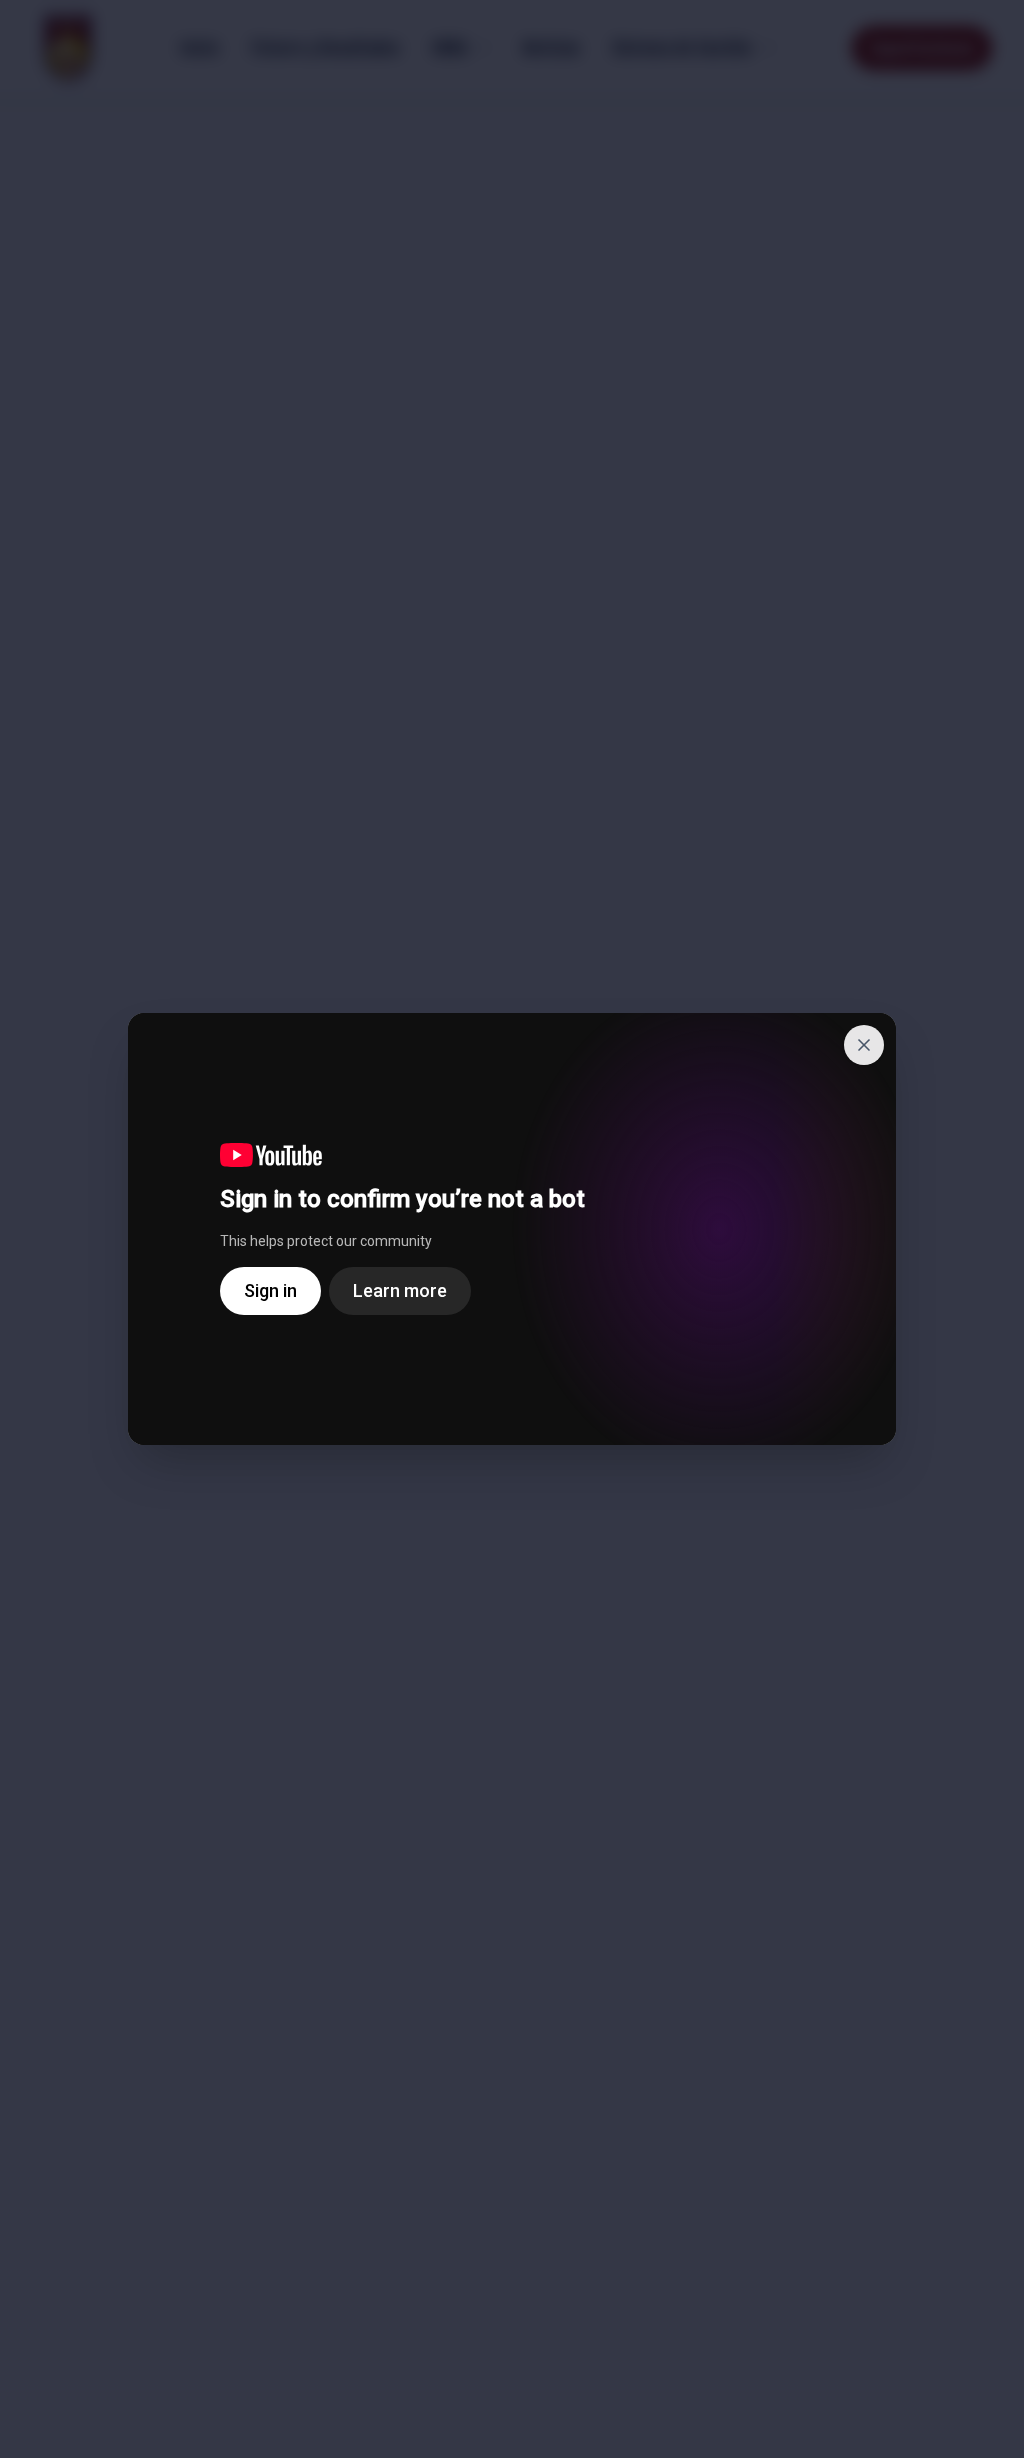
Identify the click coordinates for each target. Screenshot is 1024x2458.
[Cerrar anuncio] (864, 1045)
